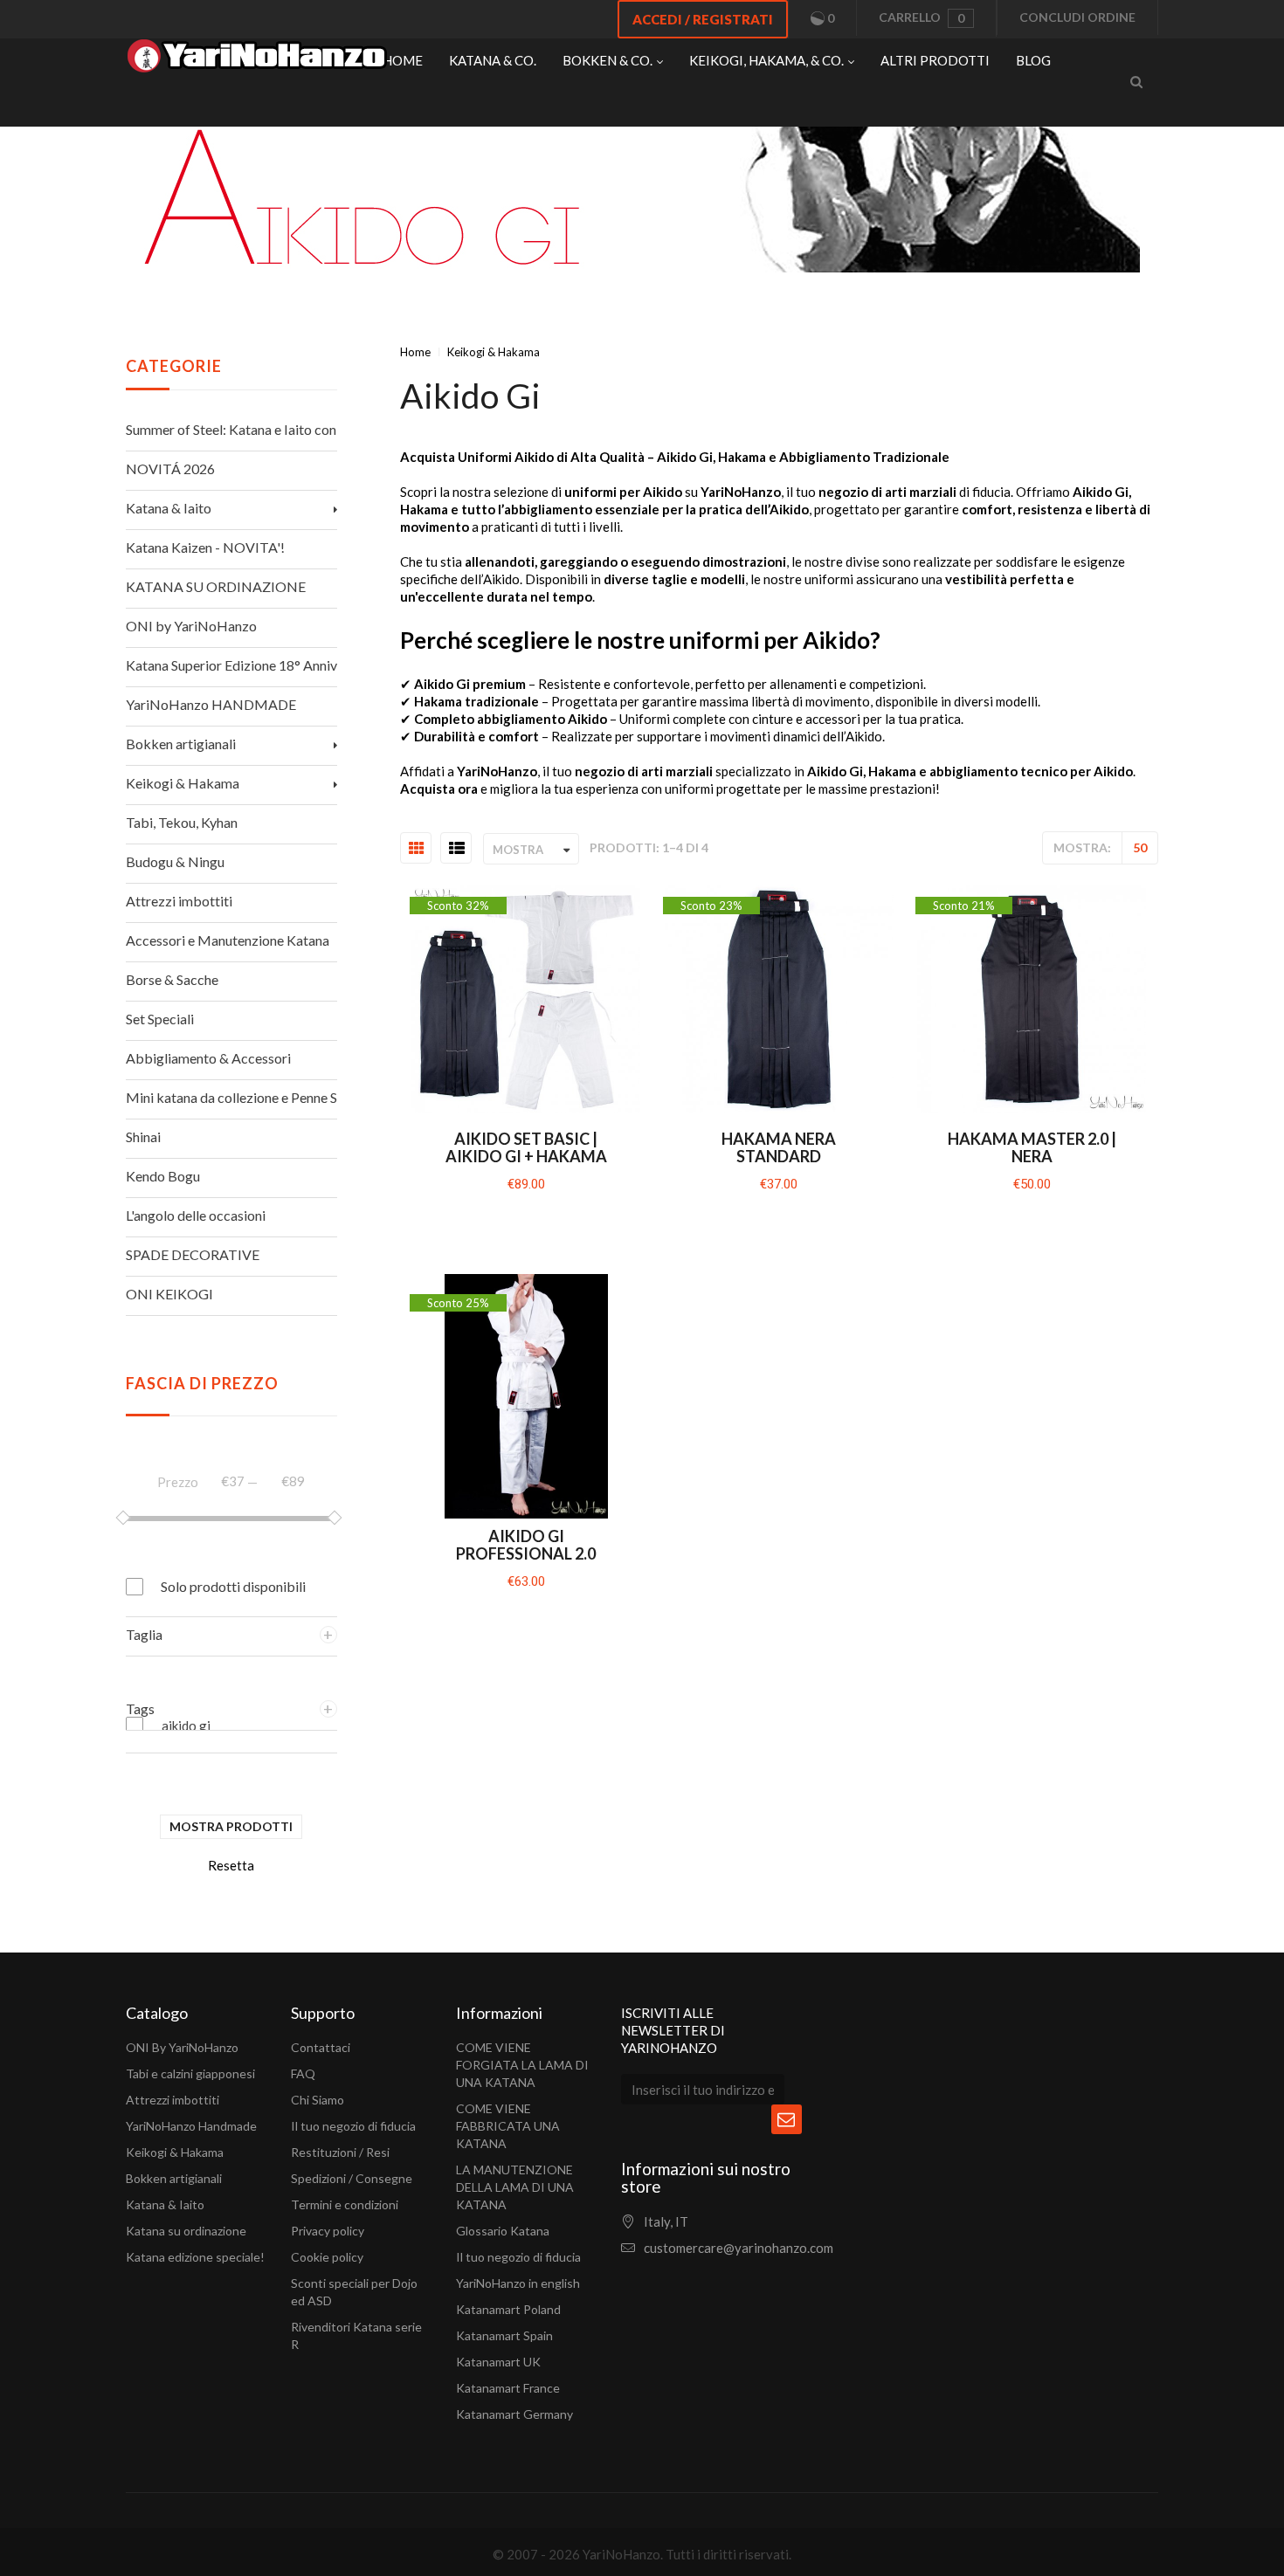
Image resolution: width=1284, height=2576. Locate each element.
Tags (140, 1708)
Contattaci (321, 2047)
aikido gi (186, 1725)
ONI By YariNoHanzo (182, 2047)
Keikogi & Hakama (175, 2152)
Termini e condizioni (345, 2204)
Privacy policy (328, 2231)
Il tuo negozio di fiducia (353, 2126)
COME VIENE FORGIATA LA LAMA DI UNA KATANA (522, 2065)
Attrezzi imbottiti (173, 2100)
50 (1140, 847)
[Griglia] (417, 849)
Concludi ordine (1077, 17)
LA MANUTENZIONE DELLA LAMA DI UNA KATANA (515, 2187)
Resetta (231, 1865)
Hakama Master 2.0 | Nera (1032, 1147)
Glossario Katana (503, 2231)
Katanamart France (508, 2388)
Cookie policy (327, 2257)
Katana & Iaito (165, 2204)
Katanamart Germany (514, 2414)
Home (415, 352)
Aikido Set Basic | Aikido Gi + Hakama (526, 1147)
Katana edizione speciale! (195, 2257)
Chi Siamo (318, 2100)
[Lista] (457, 849)
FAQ (303, 2073)
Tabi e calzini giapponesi (190, 2073)
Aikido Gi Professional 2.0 (526, 1545)
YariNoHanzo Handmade (191, 2126)
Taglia (144, 1634)
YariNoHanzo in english (518, 2283)
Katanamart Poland (508, 2309)
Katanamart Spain (504, 2335)
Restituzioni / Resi (340, 2152)
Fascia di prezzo (202, 1383)
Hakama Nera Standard (779, 1147)
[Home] (257, 60)
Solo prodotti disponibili (233, 1586)
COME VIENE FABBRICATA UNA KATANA (508, 2126)
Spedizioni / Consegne (352, 2178)
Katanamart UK (498, 2362)
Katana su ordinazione (186, 2231)
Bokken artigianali (174, 2178)
